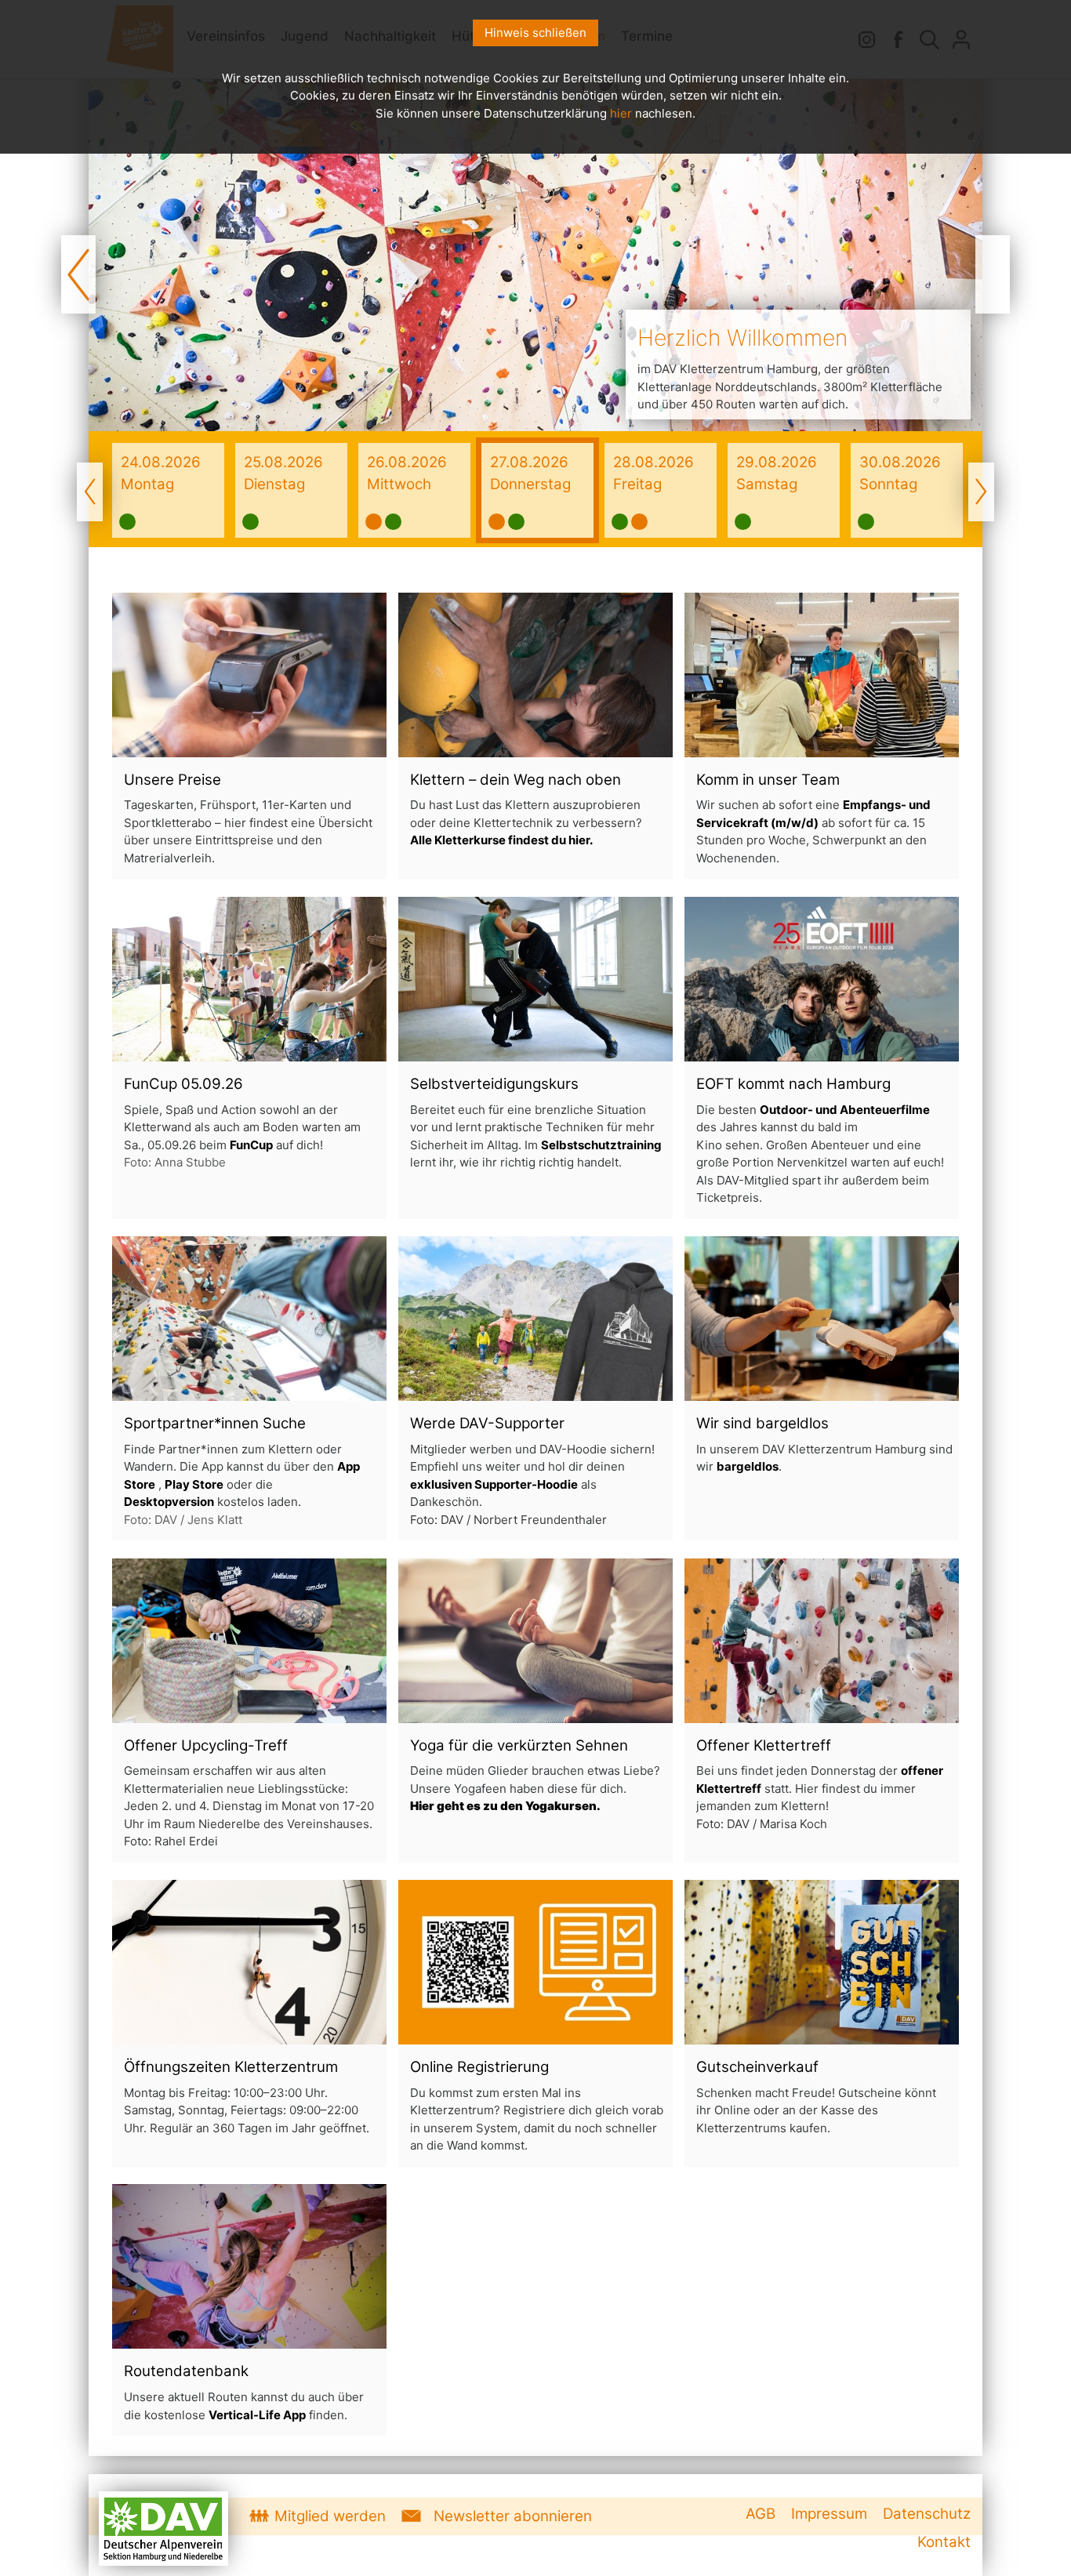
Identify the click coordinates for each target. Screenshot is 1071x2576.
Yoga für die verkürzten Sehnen (519, 1745)
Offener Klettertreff (764, 1745)
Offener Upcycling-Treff (206, 1745)
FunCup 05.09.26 (183, 1084)
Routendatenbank (186, 2371)
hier (621, 113)
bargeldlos (792, 1423)
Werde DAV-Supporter (487, 1423)
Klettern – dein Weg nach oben (516, 780)
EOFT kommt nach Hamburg (793, 1084)
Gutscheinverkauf (757, 2067)
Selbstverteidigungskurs (494, 1084)
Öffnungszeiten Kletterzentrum (231, 2067)
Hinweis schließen (535, 33)
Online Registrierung (479, 2067)
